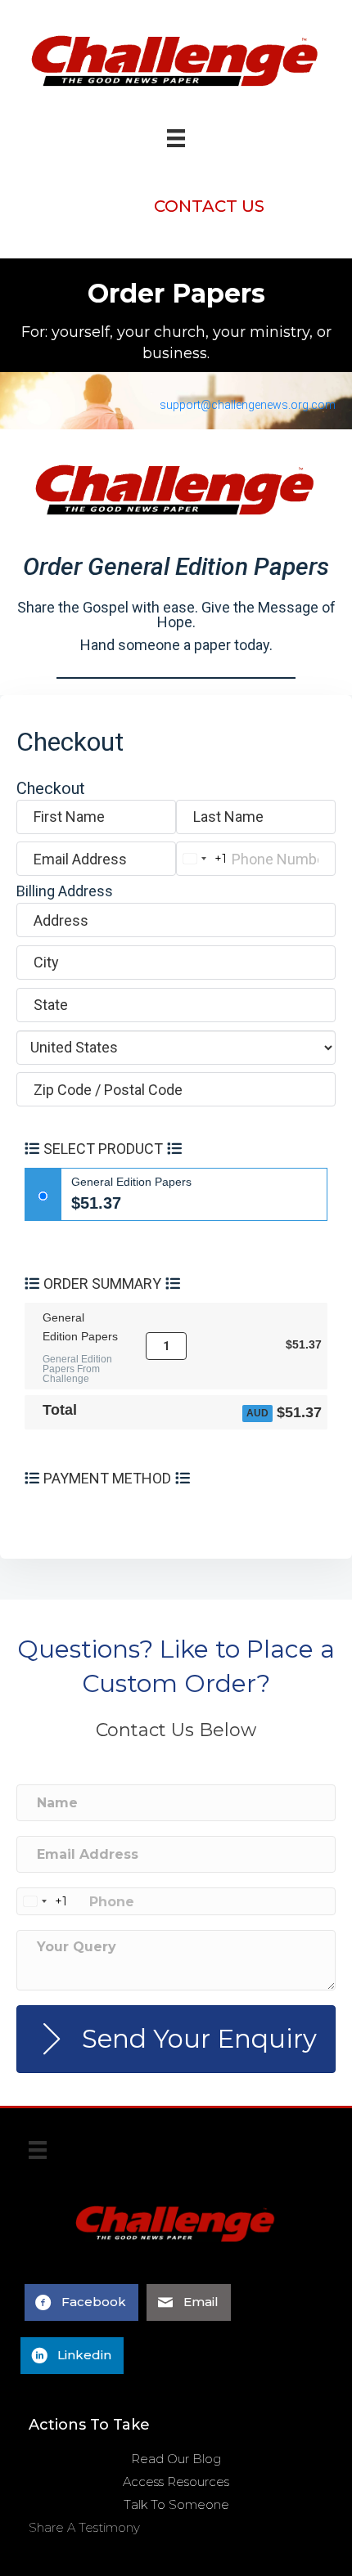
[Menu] (38, 2156)
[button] (209, 206)
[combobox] (202, 859)
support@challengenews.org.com (248, 405)
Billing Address (65, 891)
